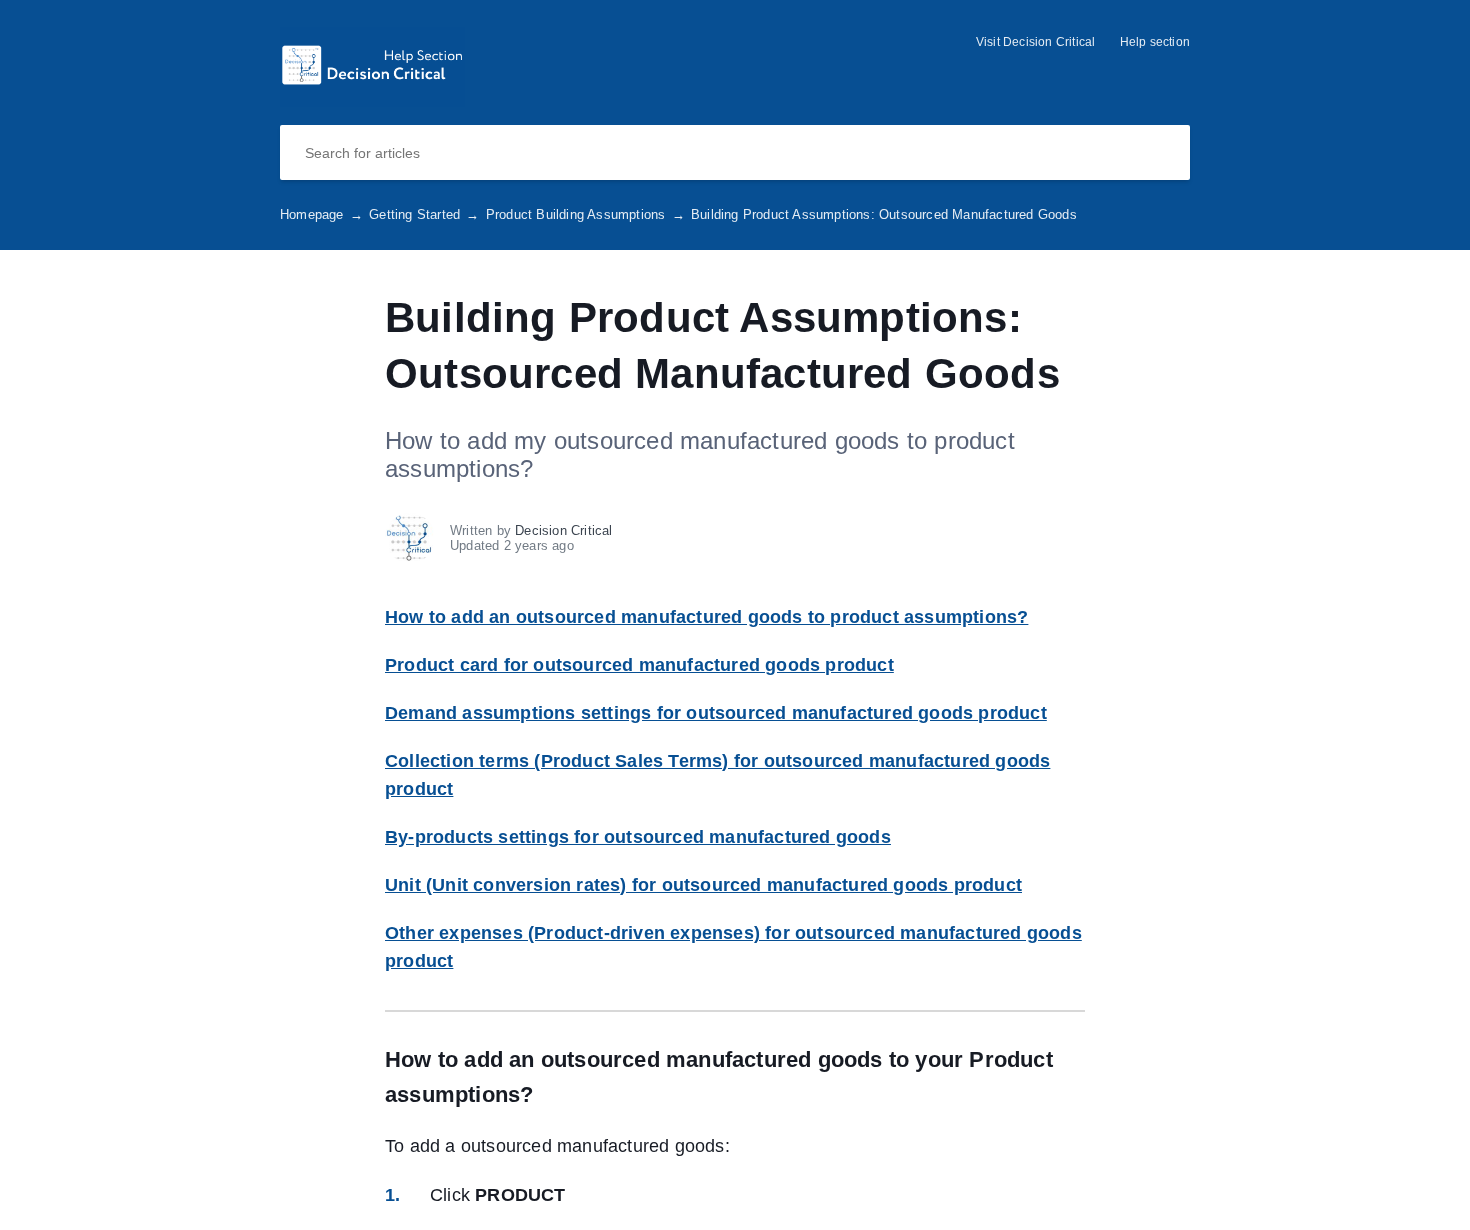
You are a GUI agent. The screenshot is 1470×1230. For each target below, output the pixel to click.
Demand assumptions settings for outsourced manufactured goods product (716, 713)
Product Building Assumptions (585, 214)
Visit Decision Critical (1036, 42)
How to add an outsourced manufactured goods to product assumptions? (706, 617)
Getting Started (424, 214)
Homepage (321, 214)
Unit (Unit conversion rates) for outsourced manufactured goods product (703, 885)
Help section (1155, 42)
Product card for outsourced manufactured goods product (639, 665)
